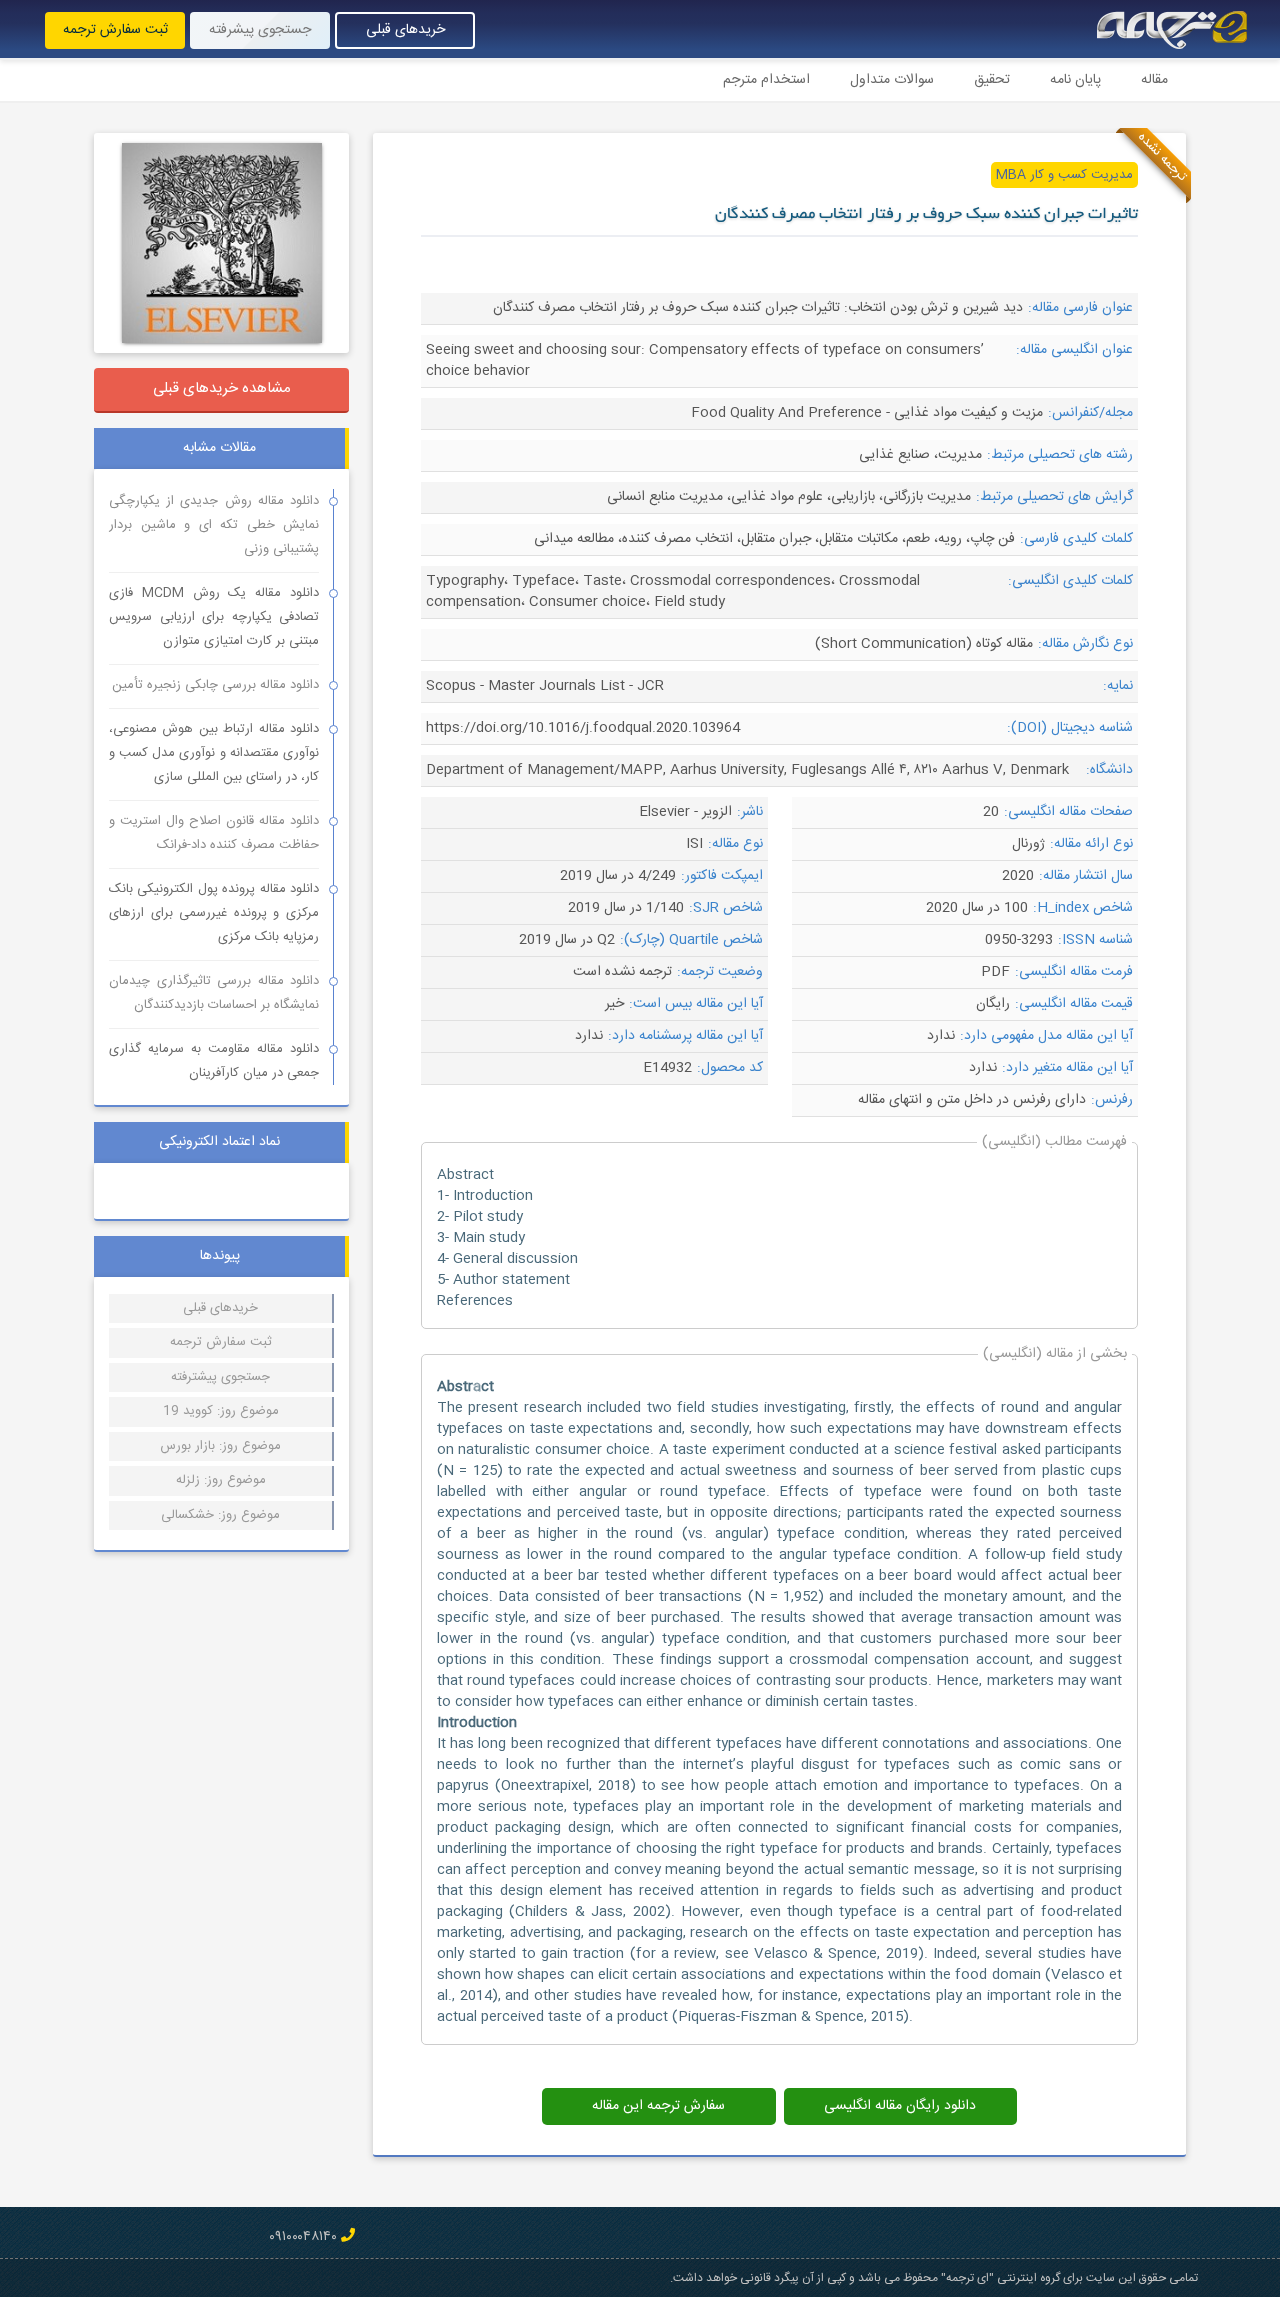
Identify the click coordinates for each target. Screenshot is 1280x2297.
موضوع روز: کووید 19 (221, 1411)
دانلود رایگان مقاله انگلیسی (900, 2106)
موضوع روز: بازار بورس (220, 1446)
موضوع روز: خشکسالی (220, 1515)
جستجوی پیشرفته (260, 30)
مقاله (1154, 80)
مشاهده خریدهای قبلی (222, 388)
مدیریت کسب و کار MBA (1064, 175)
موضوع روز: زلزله (221, 1480)
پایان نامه (1075, 80)
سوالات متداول (892, 80)
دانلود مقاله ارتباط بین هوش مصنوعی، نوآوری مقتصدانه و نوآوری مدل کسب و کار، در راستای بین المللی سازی (214, 753)
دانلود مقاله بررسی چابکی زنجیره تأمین (215, 685)
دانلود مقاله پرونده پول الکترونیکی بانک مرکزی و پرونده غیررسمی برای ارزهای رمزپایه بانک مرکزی (214, 913)
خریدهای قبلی (405, 30)
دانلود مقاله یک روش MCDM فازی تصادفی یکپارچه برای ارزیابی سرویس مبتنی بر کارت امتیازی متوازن (214, 617)
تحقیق (992, 80)
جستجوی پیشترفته (220, 1377)
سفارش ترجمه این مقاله (658, 2106)
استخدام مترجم (766, 80)
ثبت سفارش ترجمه (115, 30)
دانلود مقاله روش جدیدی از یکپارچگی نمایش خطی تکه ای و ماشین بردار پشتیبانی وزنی (214, 525)
